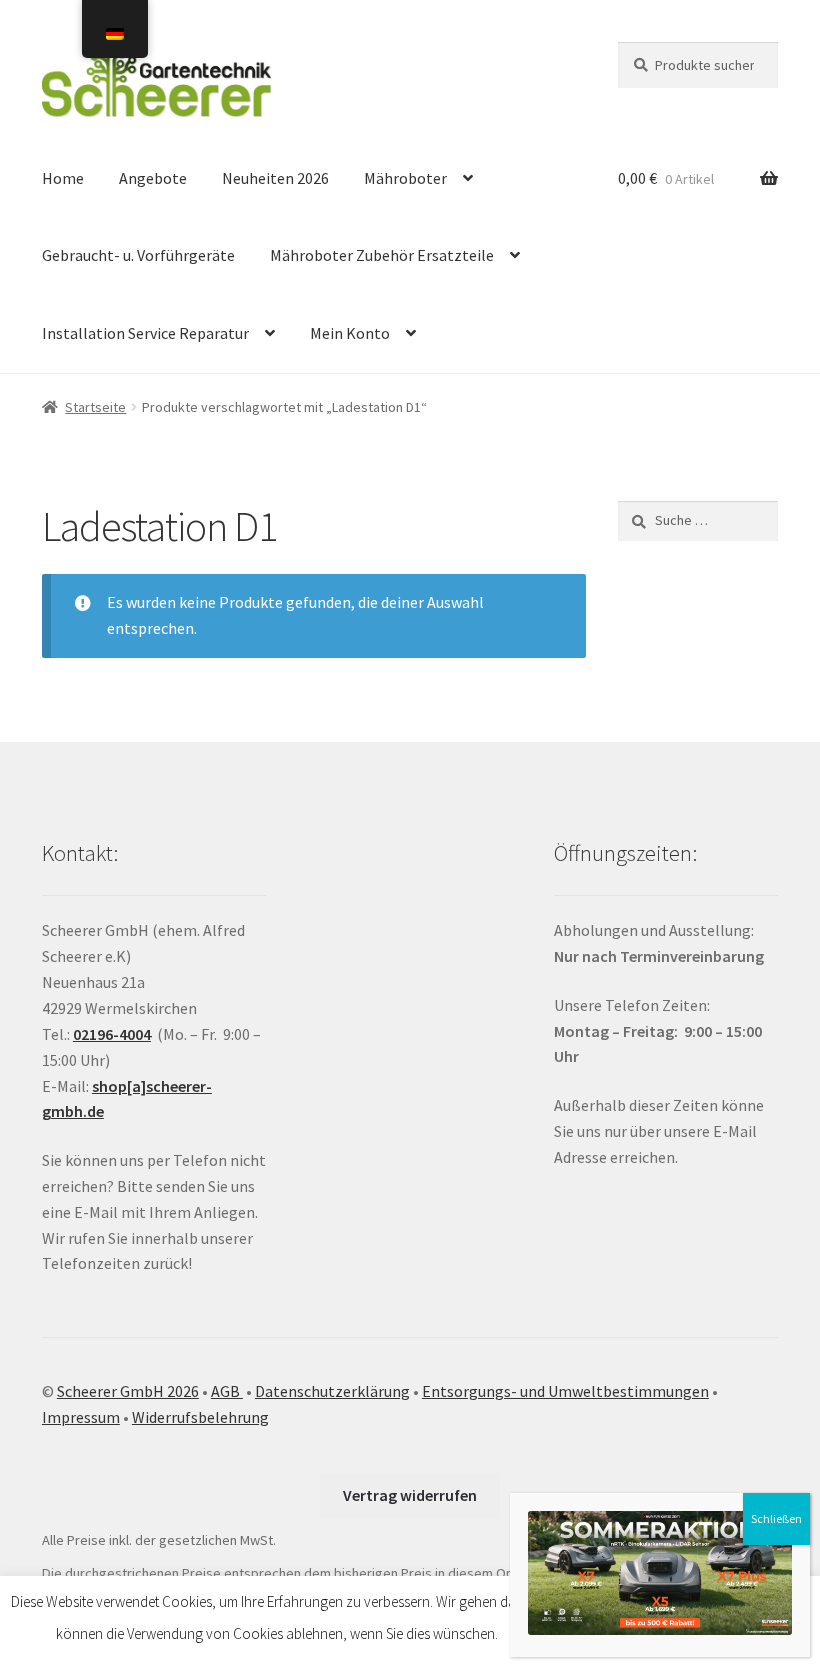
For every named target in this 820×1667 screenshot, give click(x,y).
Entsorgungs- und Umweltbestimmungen (565, 1391)
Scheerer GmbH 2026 (128, 1391)
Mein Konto (350, 333)
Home (63, 178)
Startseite (95, 407)
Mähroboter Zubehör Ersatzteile (382, 255)
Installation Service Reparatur (145, 333)
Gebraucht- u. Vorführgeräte (138, 255)
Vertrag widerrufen (410, 1495)
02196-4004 (112, 1034)
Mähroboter (405, 178)
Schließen (776, 1518)
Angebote (153, 178)
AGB (227, 1391)
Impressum (81, 1417)
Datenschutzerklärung (332, 1391)
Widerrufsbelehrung (200, 1417)
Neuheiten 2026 (275, 178)
